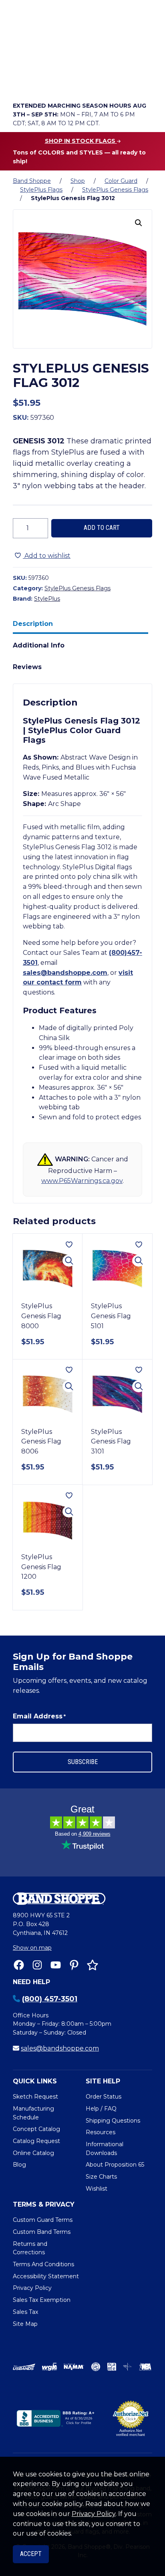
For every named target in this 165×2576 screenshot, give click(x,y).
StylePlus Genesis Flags (115, 190)
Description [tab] (33, 624)
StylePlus (47, 599)
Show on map (32, 1948)
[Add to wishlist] (69, 1245)
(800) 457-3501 (50, 1999)
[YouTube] (56, 1965)
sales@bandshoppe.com (65, 973)
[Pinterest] (74, 1965)
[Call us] (21, 82)
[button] (139, 223)
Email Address (39, 1716)
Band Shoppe (32, 181)
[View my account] (43, 82)
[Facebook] (19, 1965)
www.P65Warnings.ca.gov (82, 1181)
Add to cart (102, 528)
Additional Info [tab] (39, 645)
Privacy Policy (94, 2514)
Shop (78, 181)
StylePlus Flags (41, 190)
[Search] (144, 60)
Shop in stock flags (81, 141)
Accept (31, 2554)
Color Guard (121, 181)
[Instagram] (37, 1965)
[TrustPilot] (93, 1965)
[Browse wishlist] (66, 82)
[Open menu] (144, 82)
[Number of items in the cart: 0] (89, 82)
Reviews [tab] (27, 667)
